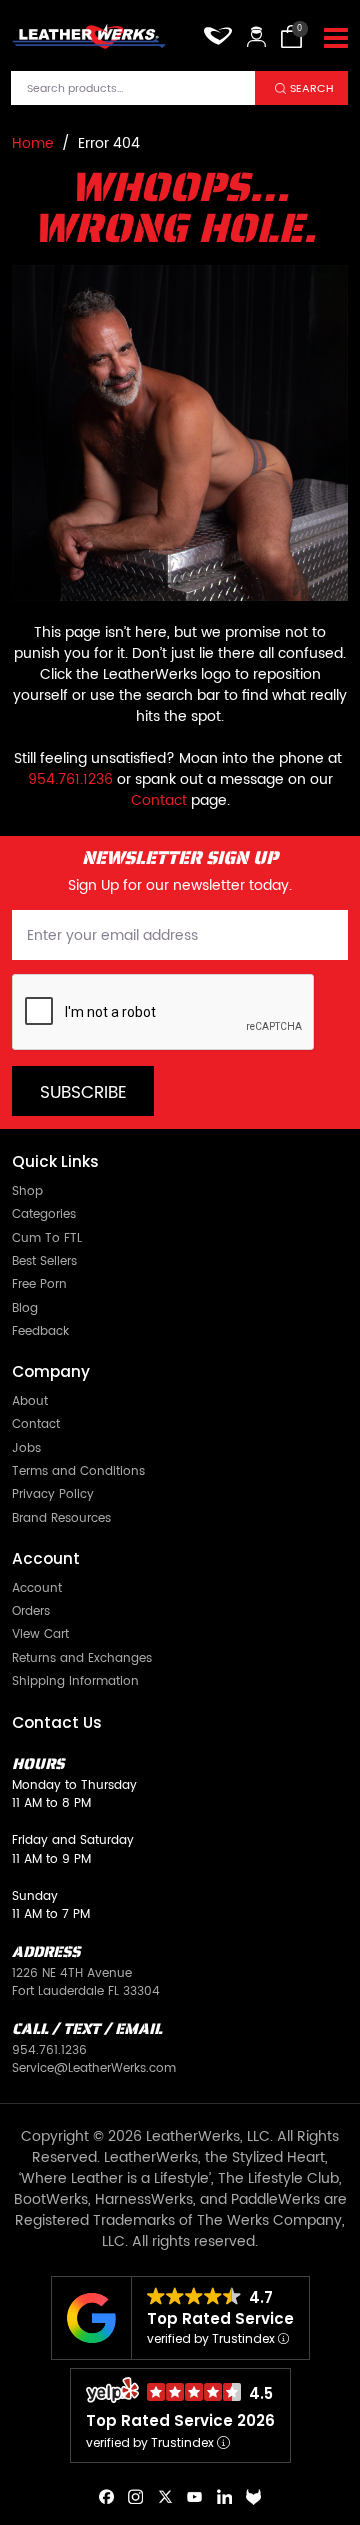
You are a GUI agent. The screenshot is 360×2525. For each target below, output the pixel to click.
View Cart (40, 1634)
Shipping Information (75, 1681)
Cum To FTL (47, 1238)
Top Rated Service (220, 2318)
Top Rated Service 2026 (180, 2420)
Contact (159, 800)
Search (312, 88)
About (30, 1401)
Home (33, 143)
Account (37, 1588)
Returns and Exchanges (82, 1658)
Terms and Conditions (78, 1471)
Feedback (40, 1331)
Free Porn (39, 1284)
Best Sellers (44, 1261)
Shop (27, 1191)
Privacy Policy (53, 1494)
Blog (25, 1308)
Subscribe (83, 1093)
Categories (44, 1214)
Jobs (26, 1448)
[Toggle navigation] (336, 39)
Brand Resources (61, 1518)
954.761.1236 (70, 779)
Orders (31, 1611)
